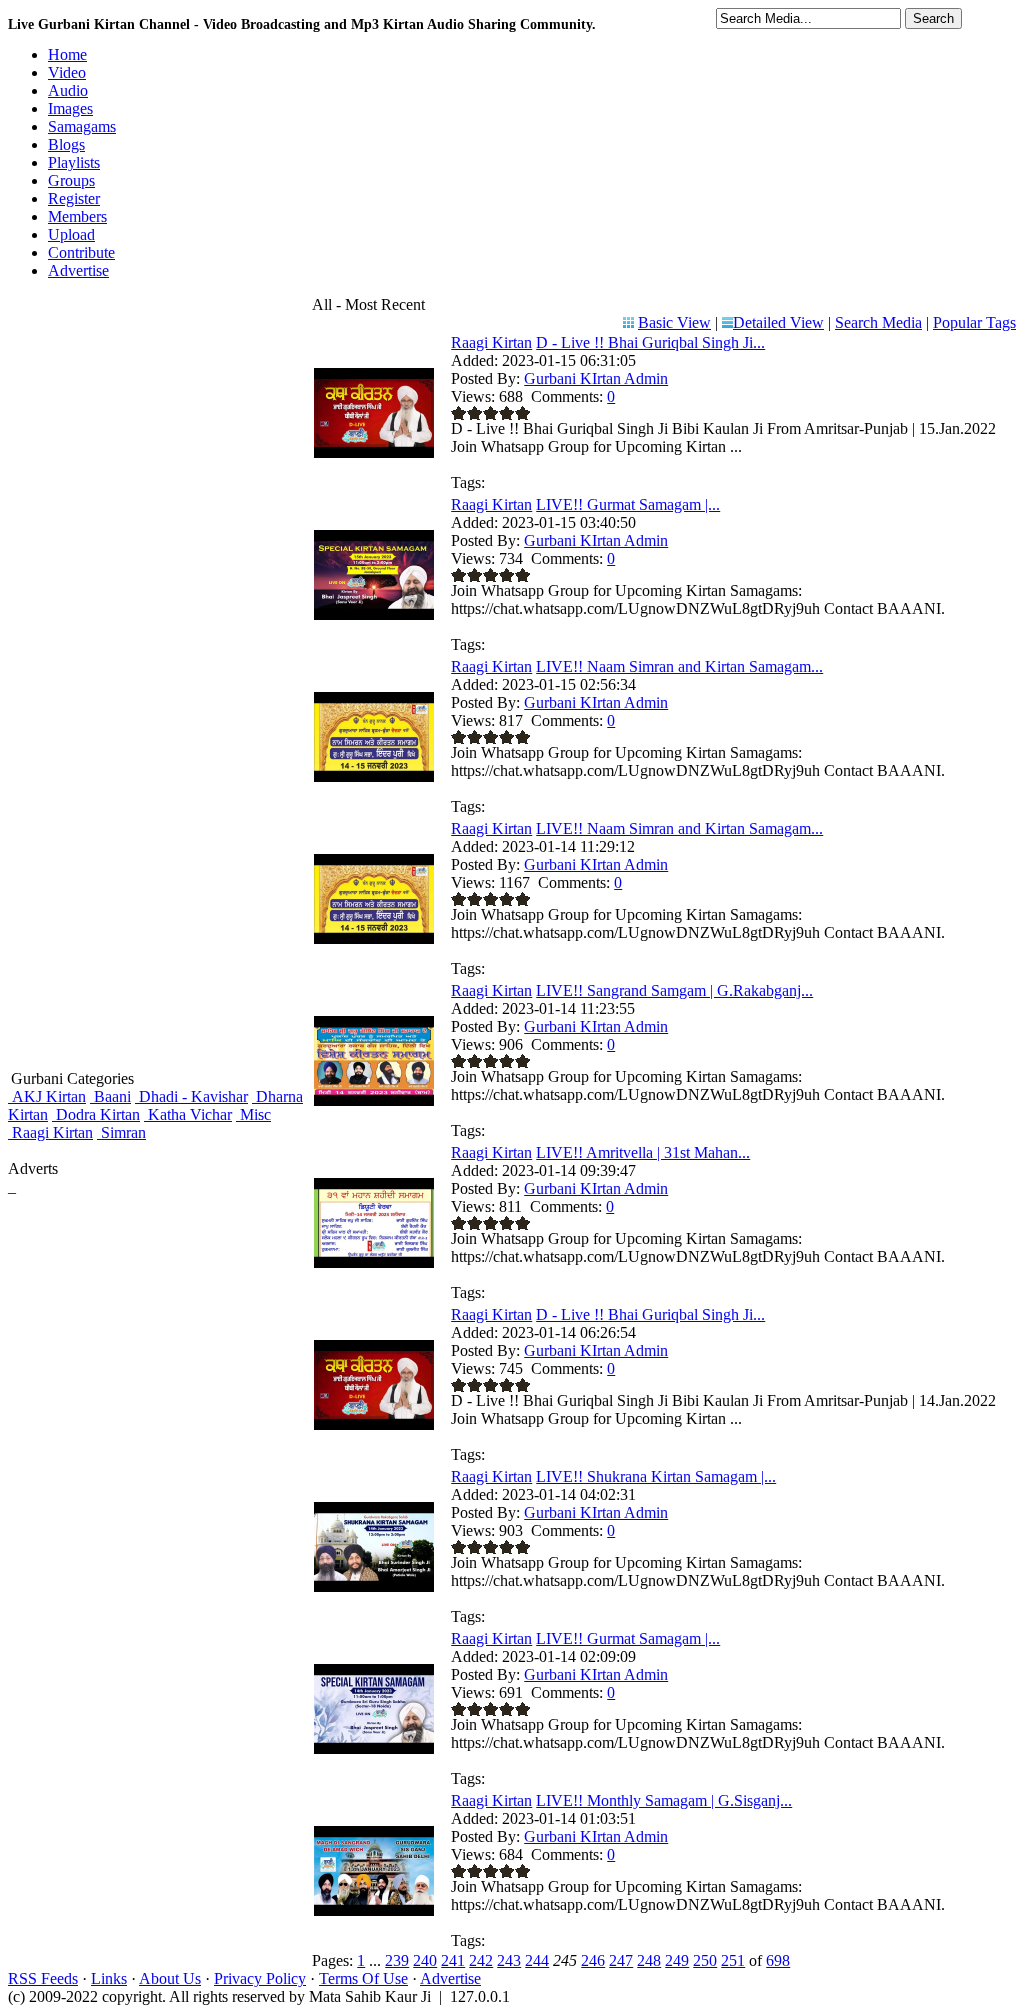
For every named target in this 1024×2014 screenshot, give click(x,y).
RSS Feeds (43, 1978)
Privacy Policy (260, 1978)
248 (649, 1960)
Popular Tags (974, 322)
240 (425, 1960)
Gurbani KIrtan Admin (596, 378)
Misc (253, 1114)
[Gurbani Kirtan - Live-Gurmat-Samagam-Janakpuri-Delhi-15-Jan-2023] (374, 614)
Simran (121, 1132)
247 (621, 1960)
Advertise (450, 1978)
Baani (110, 1096)
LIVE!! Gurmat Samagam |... (628, 504)
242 (481, 1960)
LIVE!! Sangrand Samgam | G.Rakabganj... (674, 990)
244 (537, 1960)
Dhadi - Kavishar (191, 1096)
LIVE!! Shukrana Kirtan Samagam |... (656, 1476)
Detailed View (778, 322)
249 (677, 1960)
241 (453, 1960)
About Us (170, 1978)
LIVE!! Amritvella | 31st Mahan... (643, 1152)
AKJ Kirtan (47, 1096)
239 (397, 1960)
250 (705, 1960)
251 (733, 1960)
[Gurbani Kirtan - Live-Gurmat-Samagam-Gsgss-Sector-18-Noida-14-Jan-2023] (374, 1748)
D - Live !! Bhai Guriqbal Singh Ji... (650, 342)
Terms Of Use (363, 1978)
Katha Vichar (188, 1114)
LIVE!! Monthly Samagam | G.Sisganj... (664, 1800)
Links (109, 1978)
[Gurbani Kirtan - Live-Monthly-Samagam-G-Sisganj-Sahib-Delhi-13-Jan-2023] (374, 1910)
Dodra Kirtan (96, 1114)
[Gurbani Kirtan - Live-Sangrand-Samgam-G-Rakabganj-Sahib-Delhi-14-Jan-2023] (374, 1100)
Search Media (878, 322)
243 (509, 1960)
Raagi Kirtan (50, 1132)
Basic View (674, 322)
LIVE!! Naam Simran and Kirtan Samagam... (679, 666)
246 (593, 1960)
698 (778, 1960)
